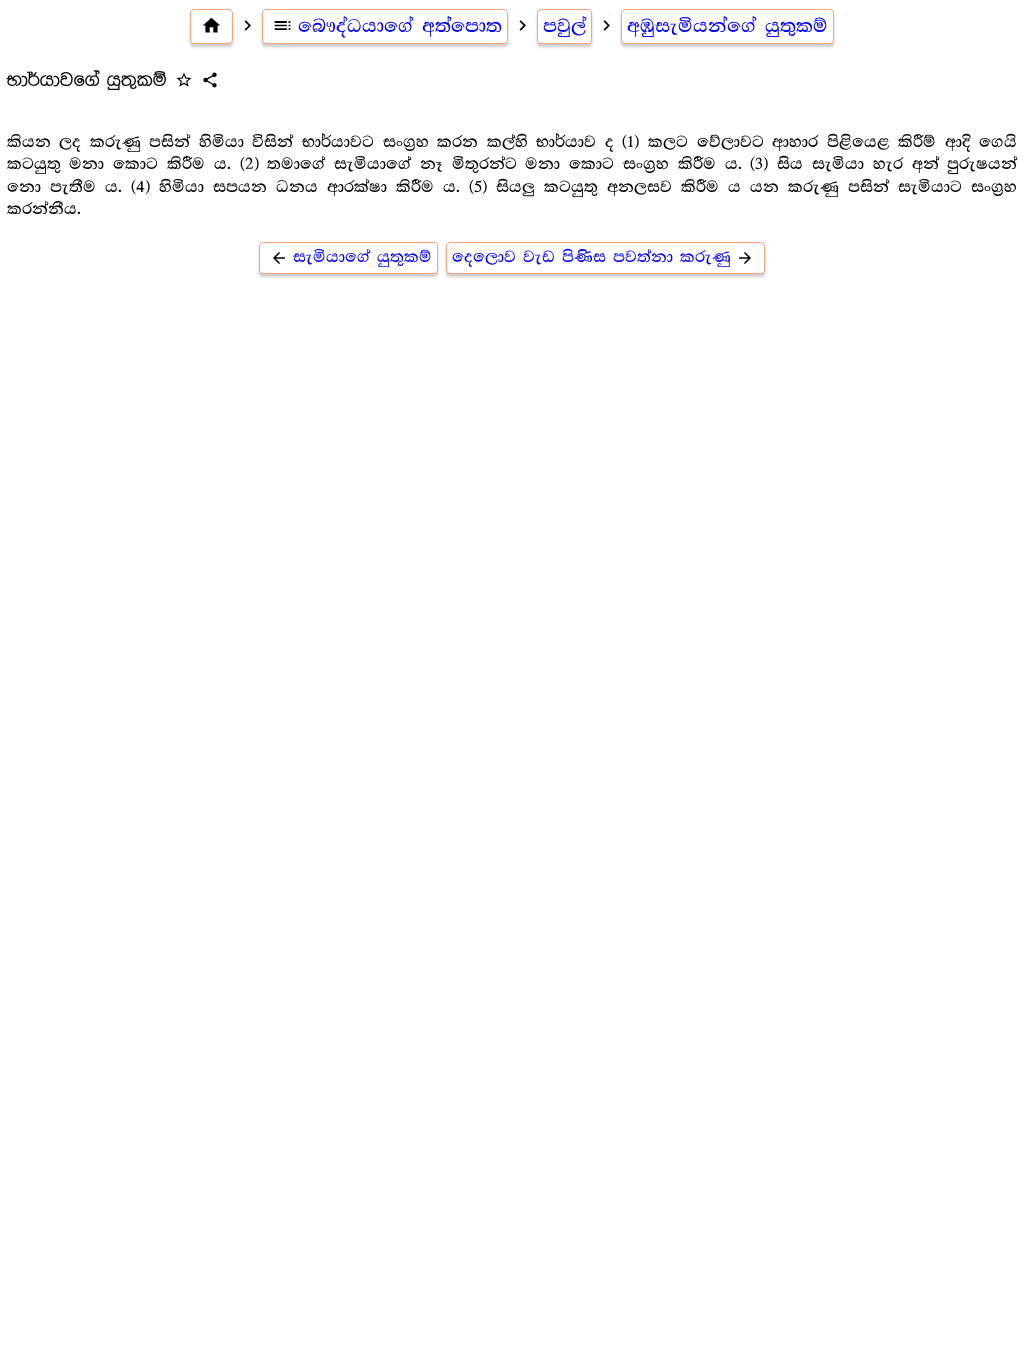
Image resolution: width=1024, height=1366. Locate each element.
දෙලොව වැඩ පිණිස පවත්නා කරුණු (603, 257)
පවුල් (564, 26)
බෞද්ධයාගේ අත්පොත (387, 26)
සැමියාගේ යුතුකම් (351, 257)
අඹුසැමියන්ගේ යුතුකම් (727, 26)
